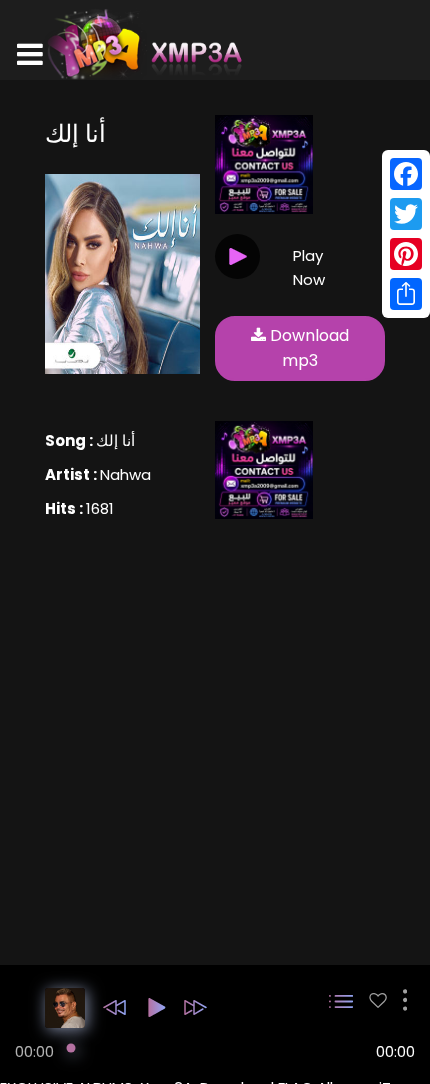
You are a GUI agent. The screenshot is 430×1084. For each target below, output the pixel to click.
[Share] (406, 294)
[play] (378, 1000)
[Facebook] (406, 174)
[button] (114, 1007)
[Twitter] (406, 214)
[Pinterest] (406, 254)
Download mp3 (307, 348)
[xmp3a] (143, 44)
